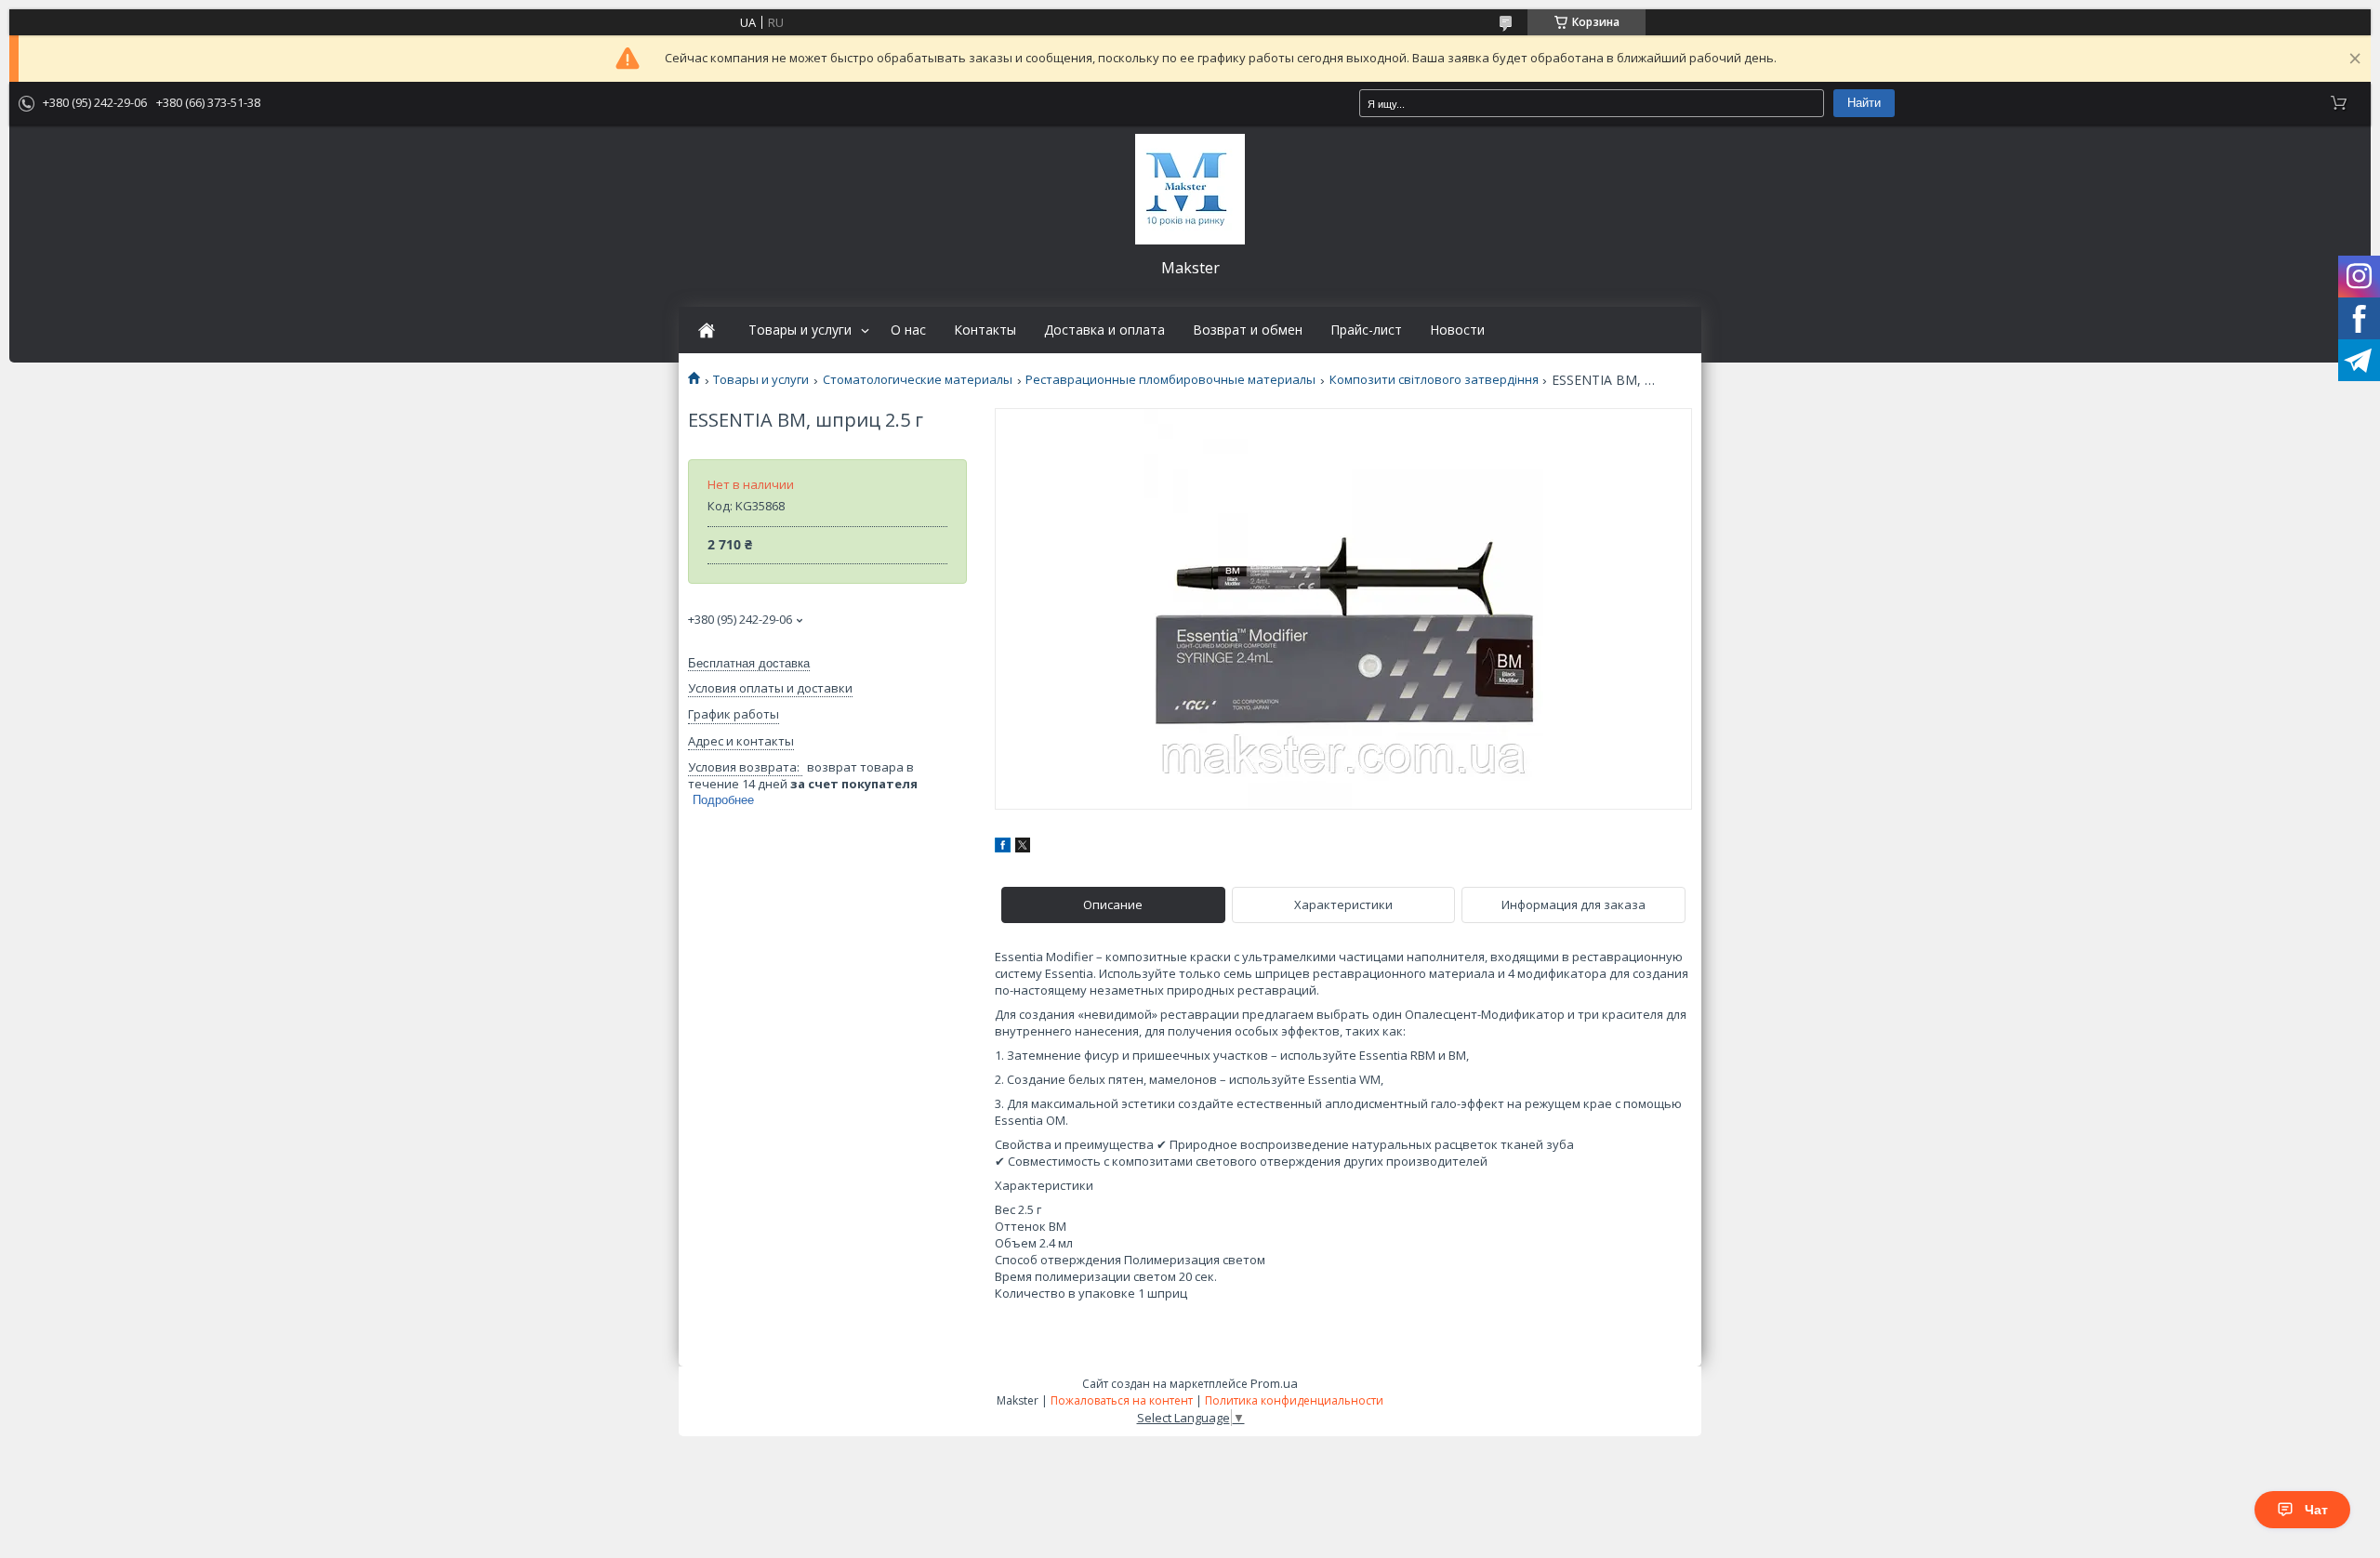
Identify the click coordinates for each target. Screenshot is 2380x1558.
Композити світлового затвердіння (1434, 380)
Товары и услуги (800, 330)
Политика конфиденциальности (1294, 1400)
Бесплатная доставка (749, 663)
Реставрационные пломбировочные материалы (1170, 380)
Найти (1864, 103)
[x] (1023, 848)
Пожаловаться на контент (1122, 1400)
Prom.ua (1274, 1383)
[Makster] (1190, 189)
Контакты (985, 330)
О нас (908, 330)
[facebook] (1003, 848)
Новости (1457, 330)
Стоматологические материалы (918, 380)
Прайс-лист (1366, 330)
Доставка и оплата (1104, 330)
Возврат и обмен (1248, 330)
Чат (2316, 1510)
